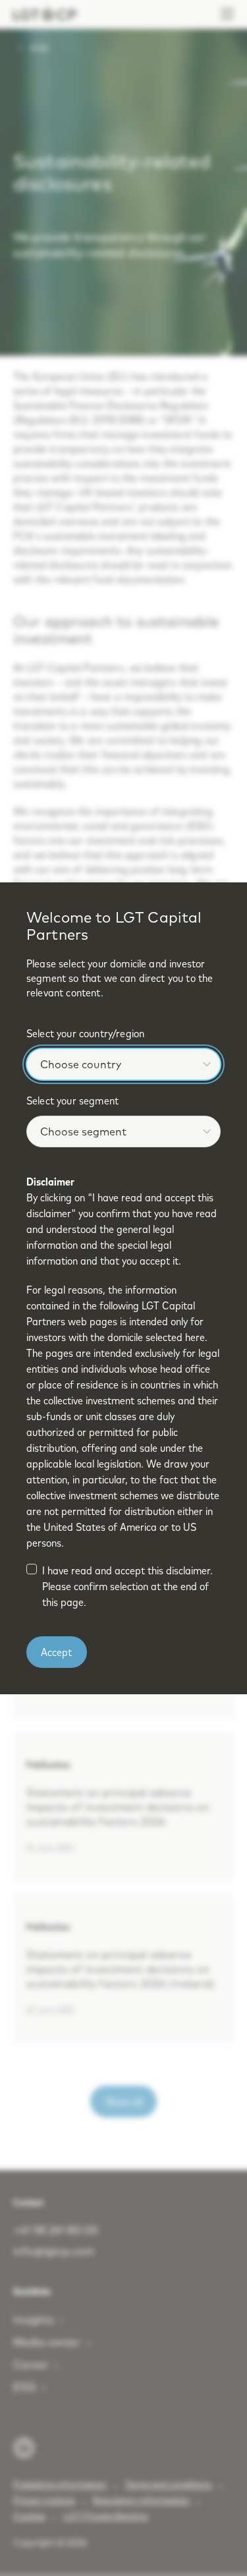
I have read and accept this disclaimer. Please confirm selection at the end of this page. (127, 1586)
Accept (56, 1652)
